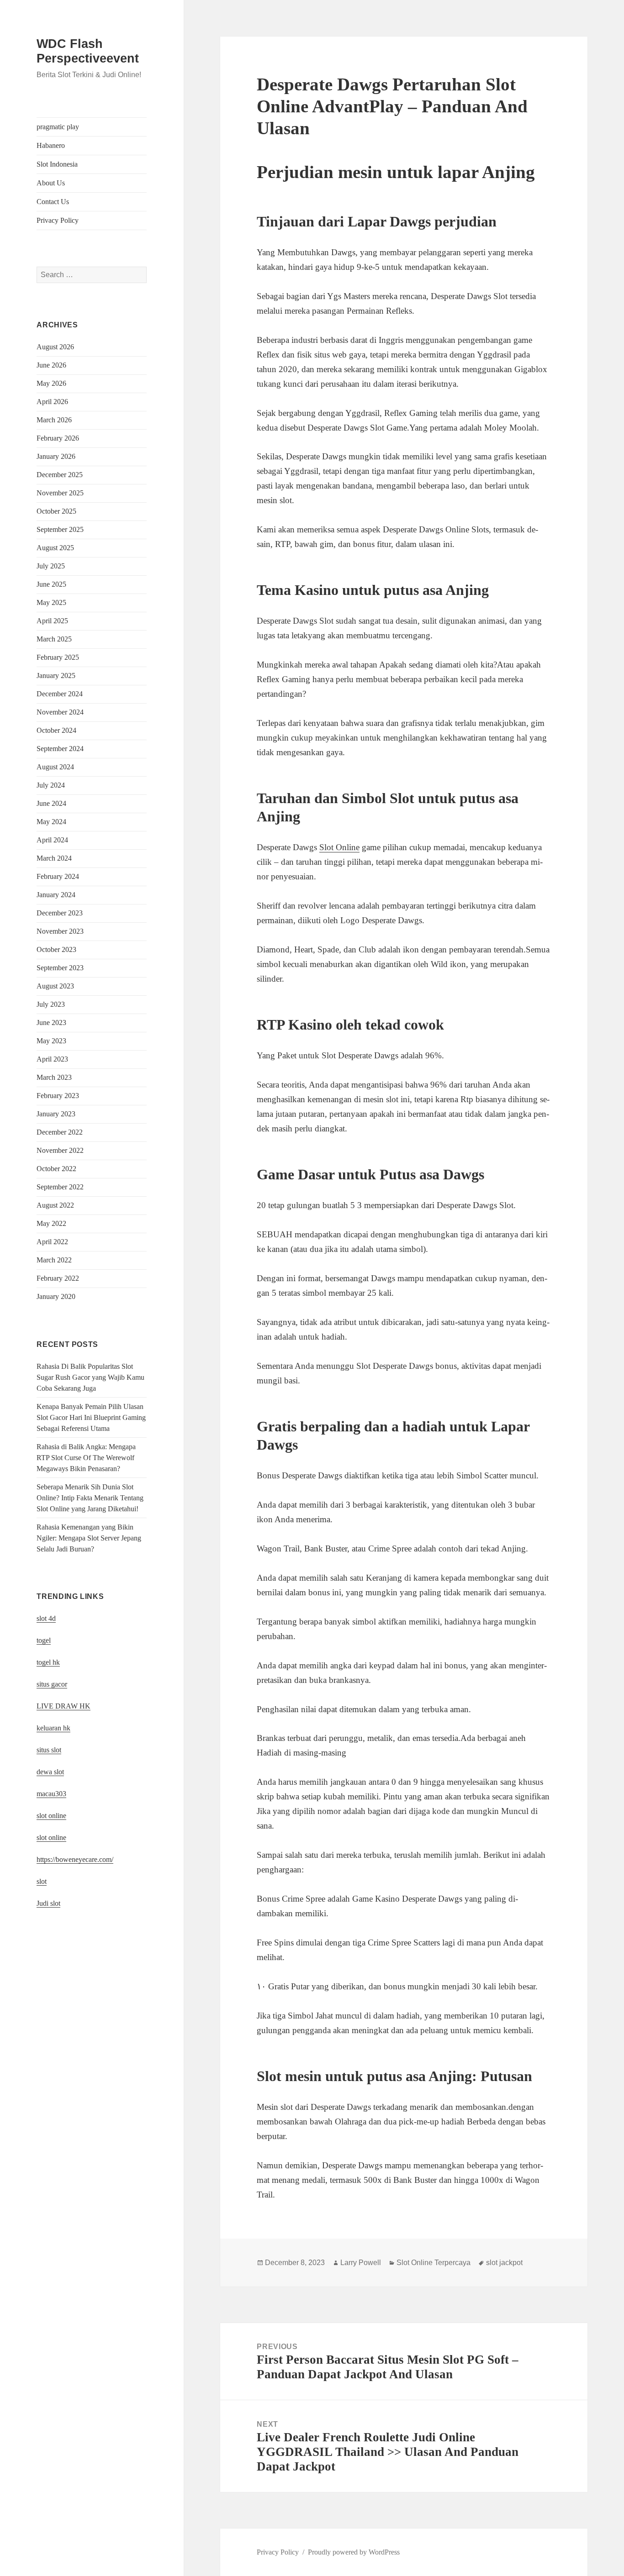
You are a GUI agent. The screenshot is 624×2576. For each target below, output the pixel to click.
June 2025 (51, 584)
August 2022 (55, 1205)
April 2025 (52, 621)
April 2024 (52, 840)
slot (42, 1881)
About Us (51, 183)
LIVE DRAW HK (63, 1706)
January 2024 (56, 895)
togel (44, 1640)
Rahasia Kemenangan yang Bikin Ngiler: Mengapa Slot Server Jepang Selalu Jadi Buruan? (89, 1538)
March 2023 (54, 1077)
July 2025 (51, 566)
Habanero (51, 145)
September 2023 (60, 968)
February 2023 (58, 1096)
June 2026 (51, 365)
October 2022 (56, 1169)
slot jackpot (504, 2263)
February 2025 (58, 657)
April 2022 (52, 1242)
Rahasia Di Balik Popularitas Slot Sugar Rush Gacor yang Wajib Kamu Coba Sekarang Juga (90, 1377)
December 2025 (60, 475)
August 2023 (55, 986)
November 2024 (60, 712)
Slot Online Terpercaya (434, 2263)
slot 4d (46, 1618)
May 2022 (51, 1223)
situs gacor (52, 1684)
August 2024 (55, 767)
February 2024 (58, 876)
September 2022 (60, 1187)
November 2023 (60, 931)
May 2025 (51, 602)
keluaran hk (53, 1728)
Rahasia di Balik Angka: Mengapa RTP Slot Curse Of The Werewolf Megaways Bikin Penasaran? (86, 1458)
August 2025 (55, 548)
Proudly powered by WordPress (354, 2552)
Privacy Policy (58, 220)
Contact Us (53, 202)
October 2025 (56, 511)
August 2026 (55, 347)
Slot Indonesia (57, 164)
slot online (51, 1816)
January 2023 (56, 1114)
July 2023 (51, 1004)
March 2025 (54, 639)
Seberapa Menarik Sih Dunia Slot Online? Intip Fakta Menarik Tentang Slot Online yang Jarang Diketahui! (90, 1498)
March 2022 (54, 1260)
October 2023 (56, 949)
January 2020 (56, 1296)
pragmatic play (58, 127)
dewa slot (50, 1772)
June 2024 (51, 803)
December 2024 (60, 694)
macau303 (51, 1794)
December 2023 (60, 913)
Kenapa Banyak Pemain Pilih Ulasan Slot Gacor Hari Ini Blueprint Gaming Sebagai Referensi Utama (91, 1417)
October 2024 (56, 730)
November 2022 (60, 1150)
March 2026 (54, 420)
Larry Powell (361, 2263)
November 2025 (60, 493)
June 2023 (51, 1023)
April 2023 (52, 1059)
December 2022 (60, 1132)
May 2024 (51, 822)
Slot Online (339, 847)
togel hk (48, 1662)
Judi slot (48, 1903)
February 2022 (58, 1278)
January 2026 (56, 456)
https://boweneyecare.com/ (75, 1859)
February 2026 (58, 438)
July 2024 (51, 785)
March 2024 (54, 858)
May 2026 (51, 383)
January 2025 (56, 676)
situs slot (49, 1750)
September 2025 (60, 529)
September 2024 (60, 749)
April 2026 (52, 402)
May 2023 (51, 1041)
